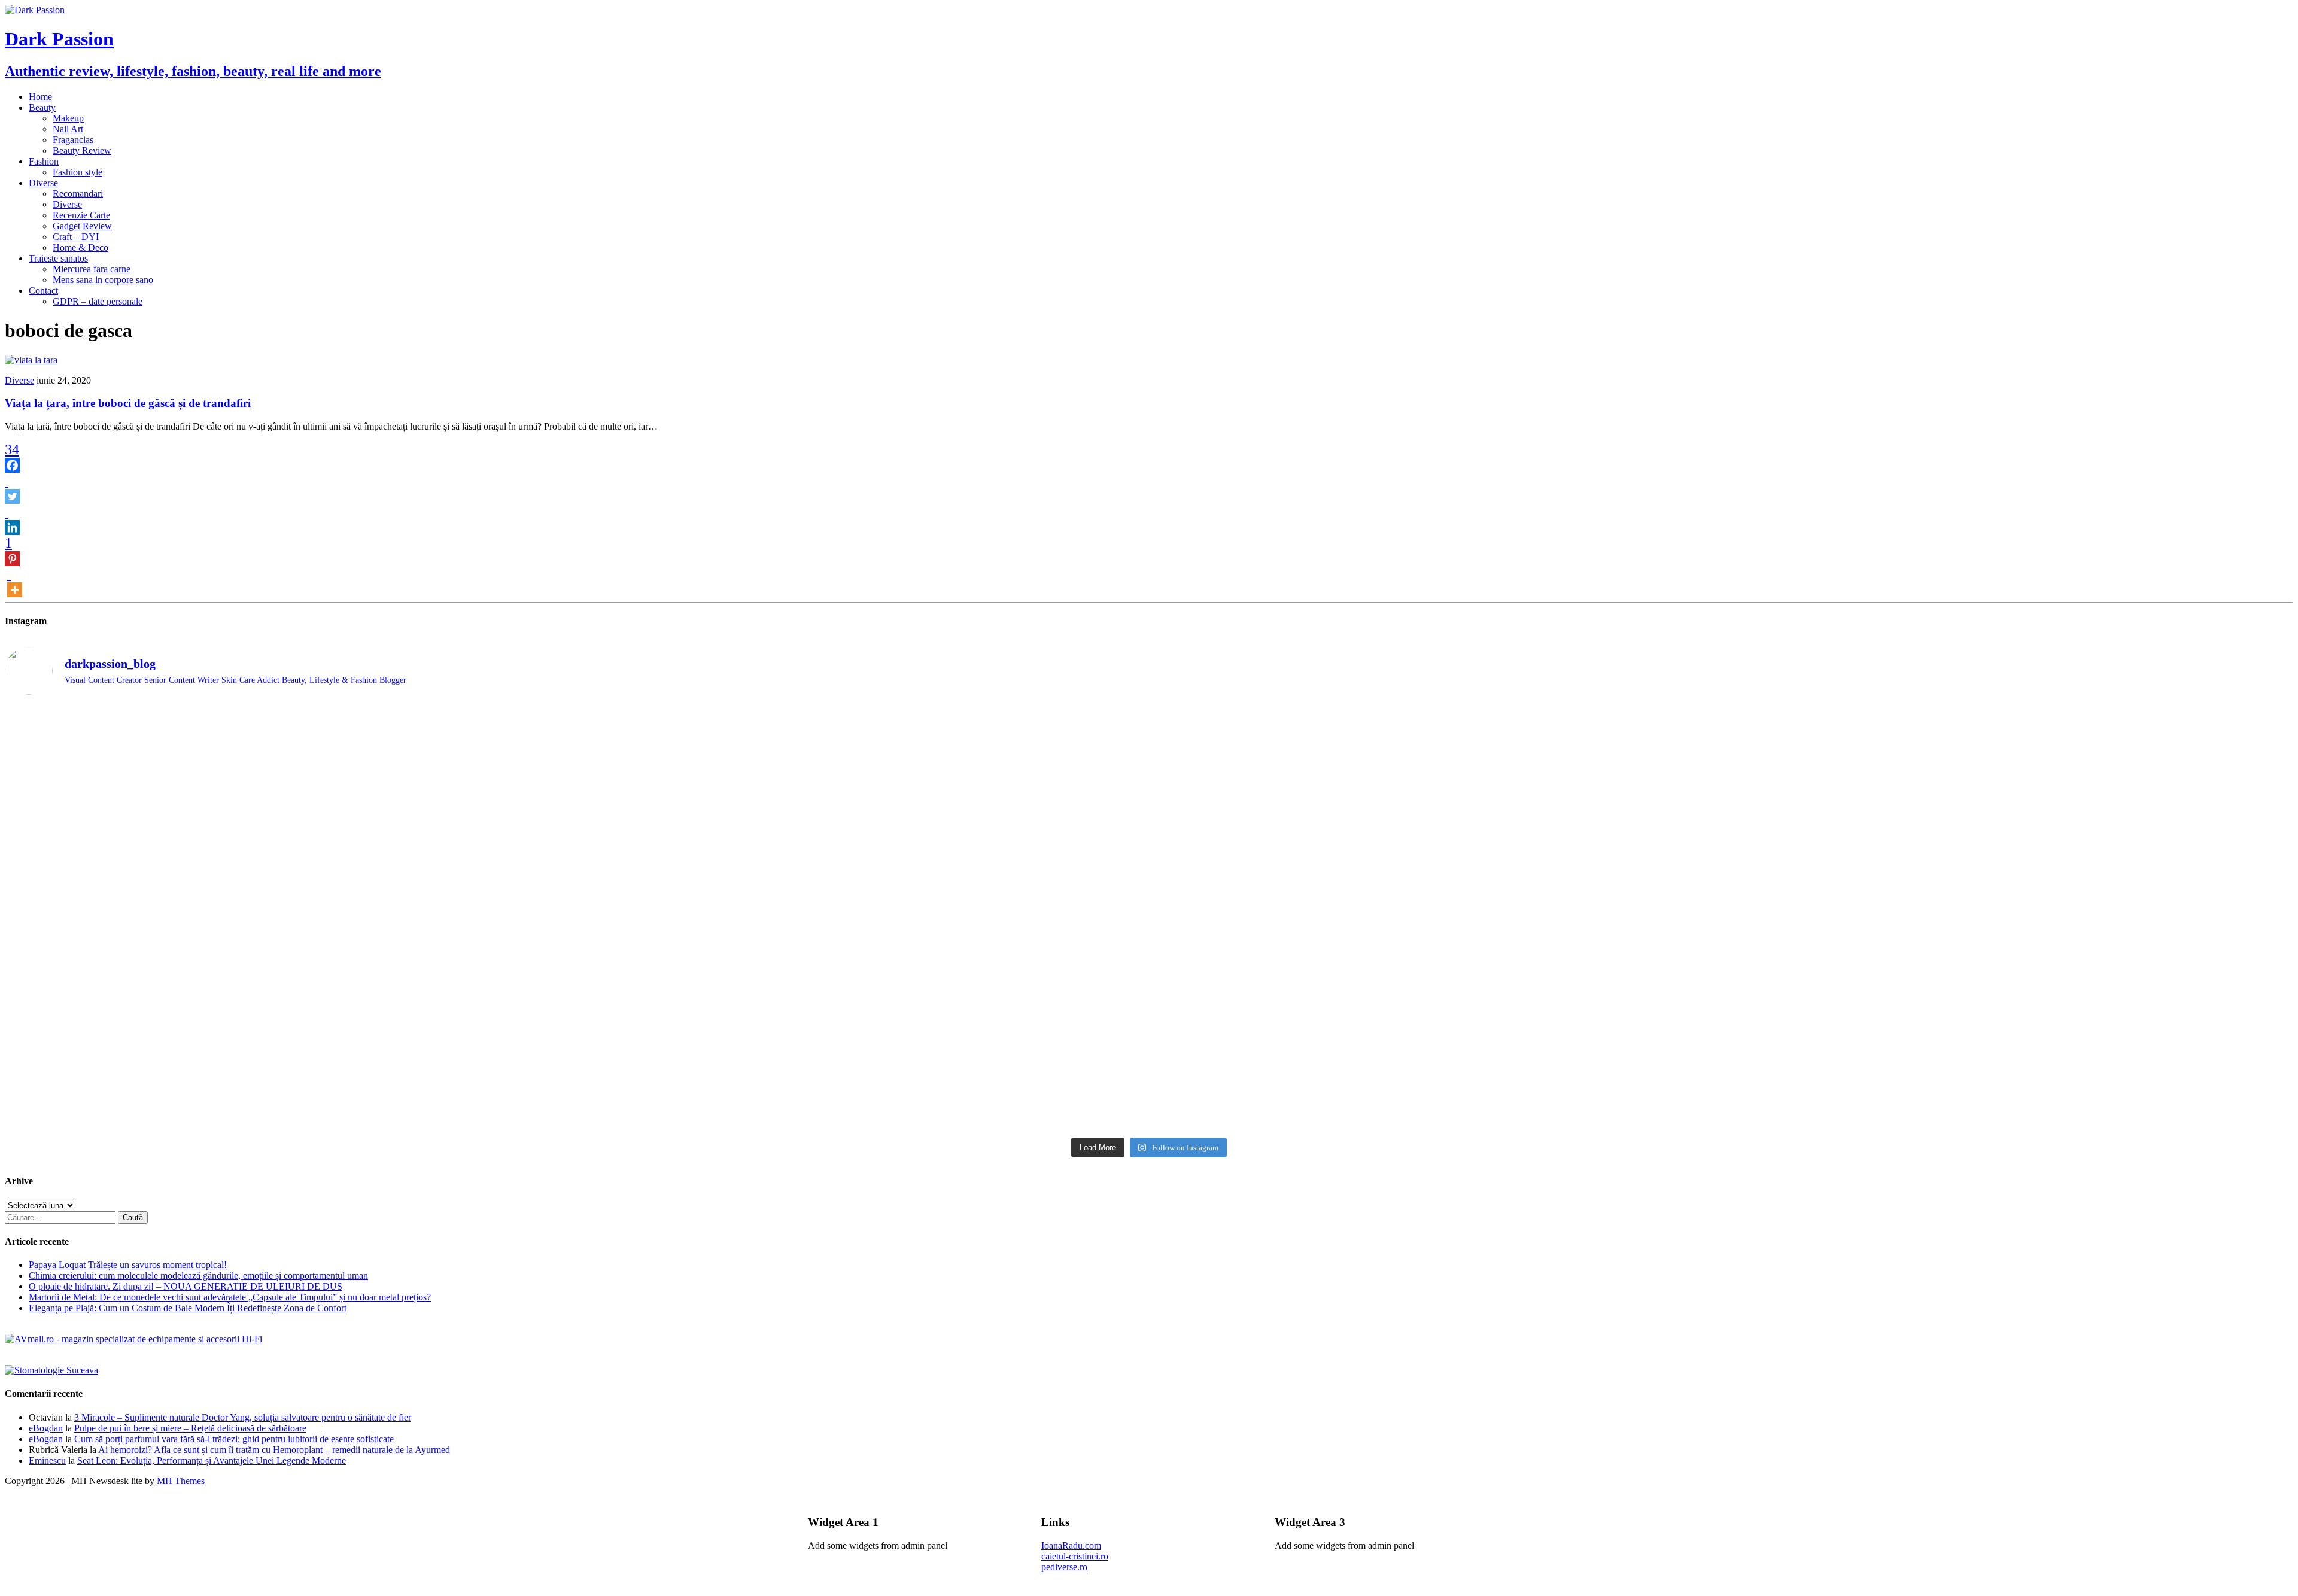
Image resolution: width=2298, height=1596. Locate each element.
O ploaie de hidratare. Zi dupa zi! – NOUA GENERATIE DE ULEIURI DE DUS (186, 1286)
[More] (15, 582)
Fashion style (77, 172)
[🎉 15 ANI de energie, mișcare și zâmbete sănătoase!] (1436, 1083)
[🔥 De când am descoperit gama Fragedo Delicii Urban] (863, 1000)
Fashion (44, 161)
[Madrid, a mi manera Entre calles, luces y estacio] (289, 720)
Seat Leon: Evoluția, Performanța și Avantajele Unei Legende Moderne (212, 1460)
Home (40, 97)
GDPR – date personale (98, 301)
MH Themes (181, 1481)
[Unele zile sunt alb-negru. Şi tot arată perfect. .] (289, 1056)
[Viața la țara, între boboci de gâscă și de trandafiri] (31, 360)
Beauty (42, 107)
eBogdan (46, 1428)
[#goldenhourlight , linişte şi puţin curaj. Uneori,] (863, 923)
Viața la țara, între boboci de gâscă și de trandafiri (128, 403)
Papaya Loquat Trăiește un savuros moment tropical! (128, 1265)
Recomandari (78, 194)
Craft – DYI (76, 237)
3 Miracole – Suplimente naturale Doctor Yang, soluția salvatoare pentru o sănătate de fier (243, 1417)
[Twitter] (12, 488)
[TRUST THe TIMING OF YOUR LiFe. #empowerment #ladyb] (863, 715)
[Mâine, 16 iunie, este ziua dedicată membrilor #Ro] (2010, 939)
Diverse (43, 183)
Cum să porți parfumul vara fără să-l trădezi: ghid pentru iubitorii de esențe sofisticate (234, 1439)
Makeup (68, 118)
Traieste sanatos (58, 258)
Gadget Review (82, 226)
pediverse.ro (1064, 1567)
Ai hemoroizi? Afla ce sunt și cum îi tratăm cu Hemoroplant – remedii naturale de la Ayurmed (274, 1450)
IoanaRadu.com (1071, 1545)
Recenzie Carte (81, 215)
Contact (43, 291)
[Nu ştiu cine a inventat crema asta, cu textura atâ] (863, 1089)
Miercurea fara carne (92, 269)
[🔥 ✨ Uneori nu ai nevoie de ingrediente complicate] (289, 1005)
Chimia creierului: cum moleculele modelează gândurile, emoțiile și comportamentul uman (198, 1276)
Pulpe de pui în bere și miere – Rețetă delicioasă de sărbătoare (190, 1428)
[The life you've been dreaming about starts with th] (289, 812)
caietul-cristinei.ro (1075, 1556)
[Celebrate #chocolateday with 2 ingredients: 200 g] (863, 807)
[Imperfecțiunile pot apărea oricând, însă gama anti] (1436, 856)
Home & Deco (80, 247)
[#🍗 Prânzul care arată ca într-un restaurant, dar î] (2010, 999)
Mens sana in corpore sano (103, 280)
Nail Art (68, 129)
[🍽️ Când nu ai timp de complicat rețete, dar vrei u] (1436, 1000)
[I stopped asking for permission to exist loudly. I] (2010, 1061)
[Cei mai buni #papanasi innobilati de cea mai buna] (2010, 807)
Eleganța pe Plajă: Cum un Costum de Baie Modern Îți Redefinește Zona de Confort (188, 1308)
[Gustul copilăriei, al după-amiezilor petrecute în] (1436, 752)
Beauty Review (82, 151)
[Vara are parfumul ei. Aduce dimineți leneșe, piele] (2010, 742)
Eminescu (47, 1460)
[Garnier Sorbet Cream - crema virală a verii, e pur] (1436, 934)
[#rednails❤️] (289, 923)
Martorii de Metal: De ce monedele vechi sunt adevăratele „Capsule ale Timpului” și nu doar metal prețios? (230, 1297)
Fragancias (73, 140)
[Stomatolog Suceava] (51, 1370)
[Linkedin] (12, 519)
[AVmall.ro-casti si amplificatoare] (133, 1339)
